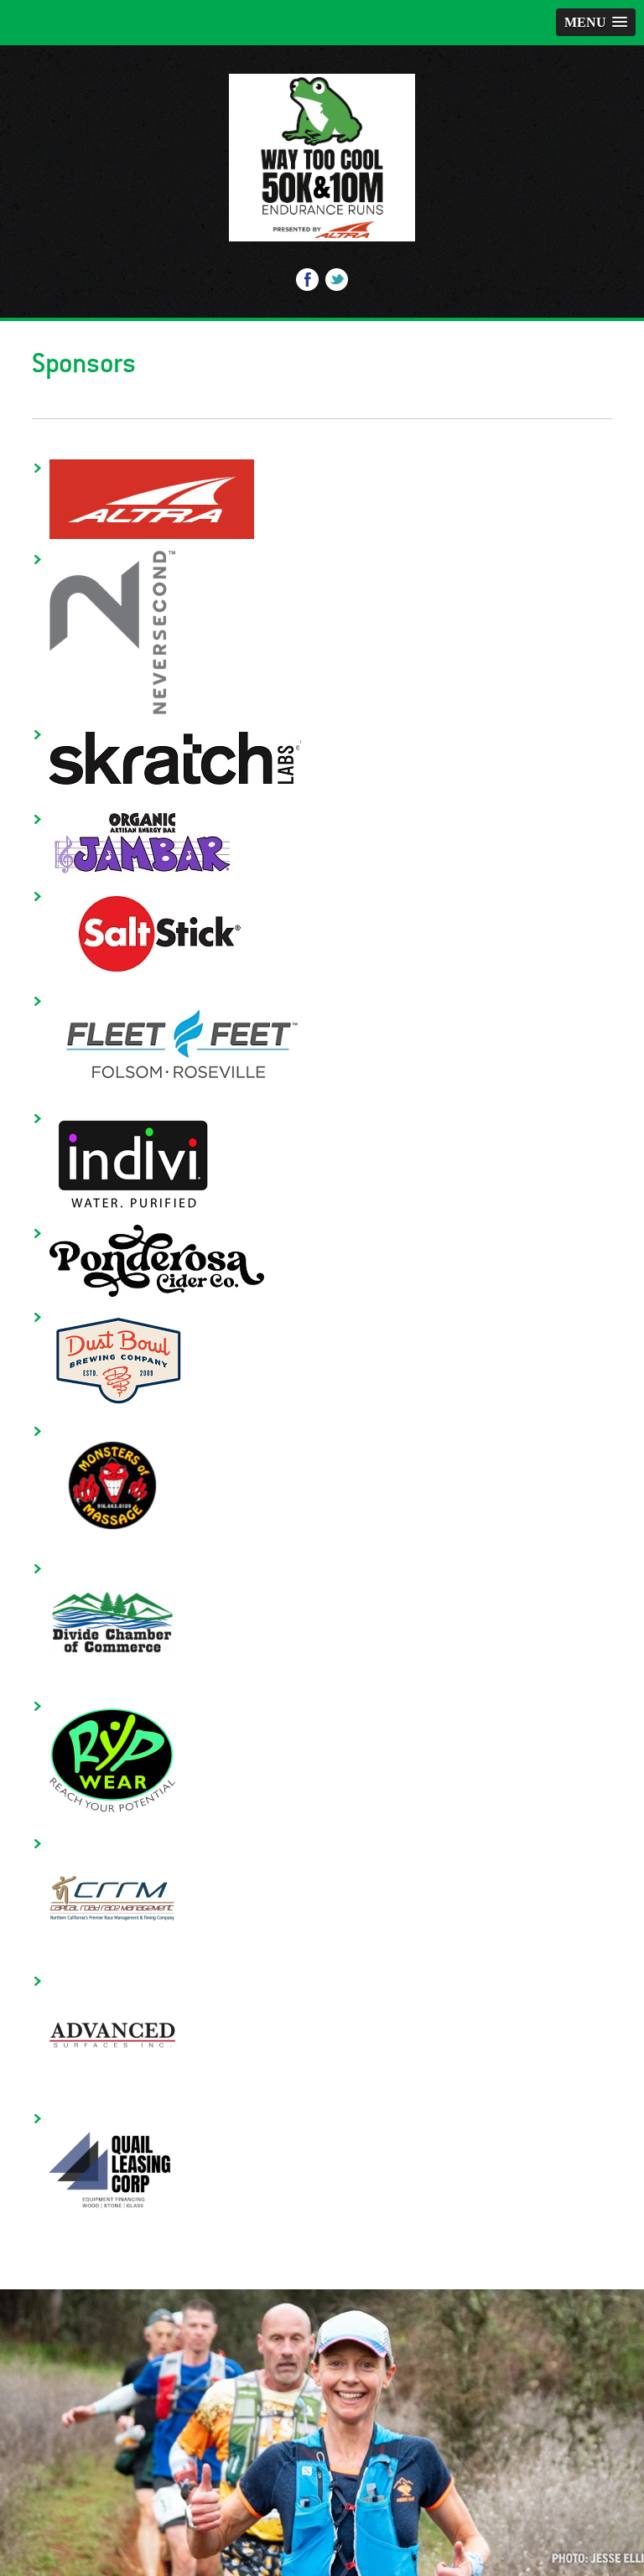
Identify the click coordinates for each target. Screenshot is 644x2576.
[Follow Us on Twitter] (337, 284)
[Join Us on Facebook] (307, 284)
